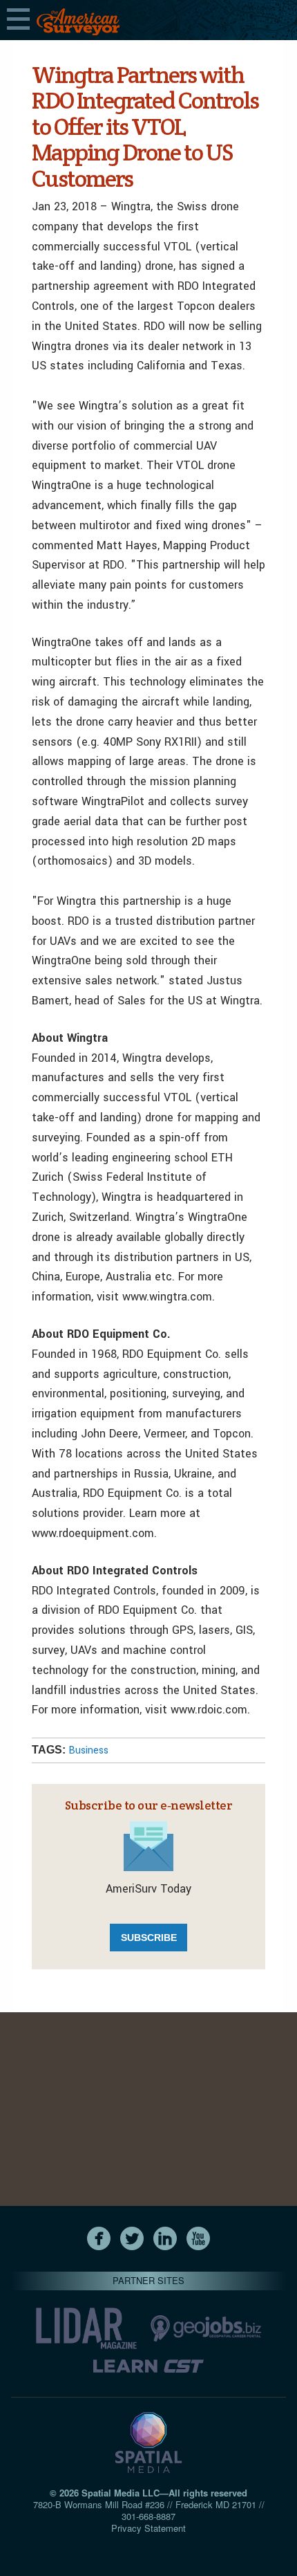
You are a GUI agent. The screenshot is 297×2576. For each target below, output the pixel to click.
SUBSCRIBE (149, 1938)
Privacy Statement (148, 2528)
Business (88, 1750)
